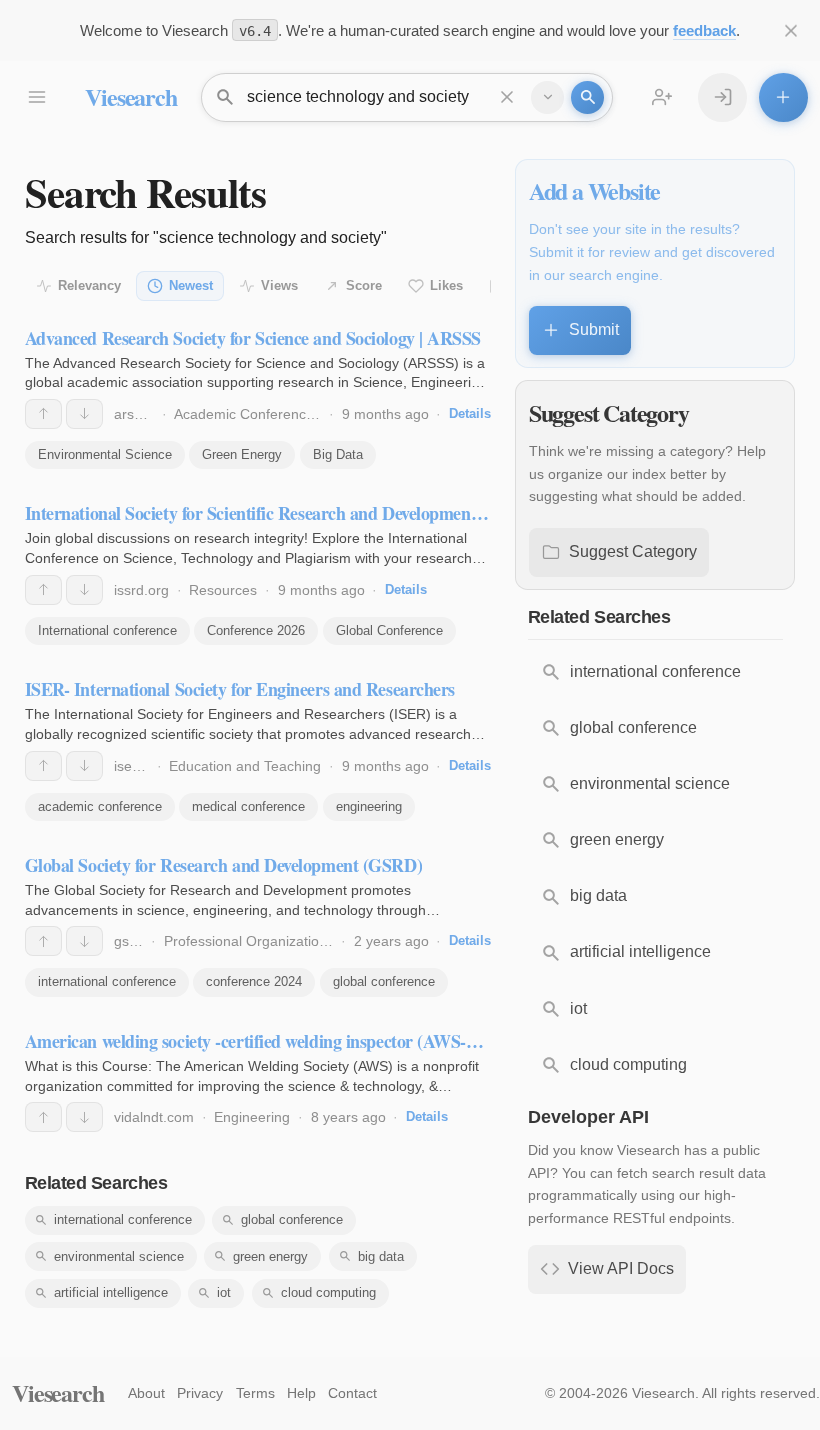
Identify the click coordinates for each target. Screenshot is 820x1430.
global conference (384, 981)
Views (279, 285)
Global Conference (389, 630)
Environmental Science (105, 454)
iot (224, 1292)
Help (301, 1393)
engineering (369, 806)
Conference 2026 (256, 630)
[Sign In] (722, 97)
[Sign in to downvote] (84, 414)
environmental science (119, 1256)
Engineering (252, 1117)
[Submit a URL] (783, 97)
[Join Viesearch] (662, 97)
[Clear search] (507, 97)
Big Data (338, 454)
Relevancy (89, 285)
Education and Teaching (245, 766)
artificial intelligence (111, 1292)
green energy (270, 1256)
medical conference (248, 806)
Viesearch (130, 96)
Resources (223, 590)
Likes (446, 285)
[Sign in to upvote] (43, 414)
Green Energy (242, 454)
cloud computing (328, 1292)
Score (364, 285)
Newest (191, 285)
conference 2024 (254, 981)
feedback (704, 30)
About (146, 1393)
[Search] (587, 97)
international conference (107, 981)
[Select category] (547, 97)
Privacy (200, 1393)
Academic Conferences (247, 414)
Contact (352, 1393)
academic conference (100, 806)
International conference (107, 630)
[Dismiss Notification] (791, 30)
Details (470, 413)
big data (381, 1256)
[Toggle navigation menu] (36, 97)
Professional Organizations (249, 941)
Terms (255, 1393)
